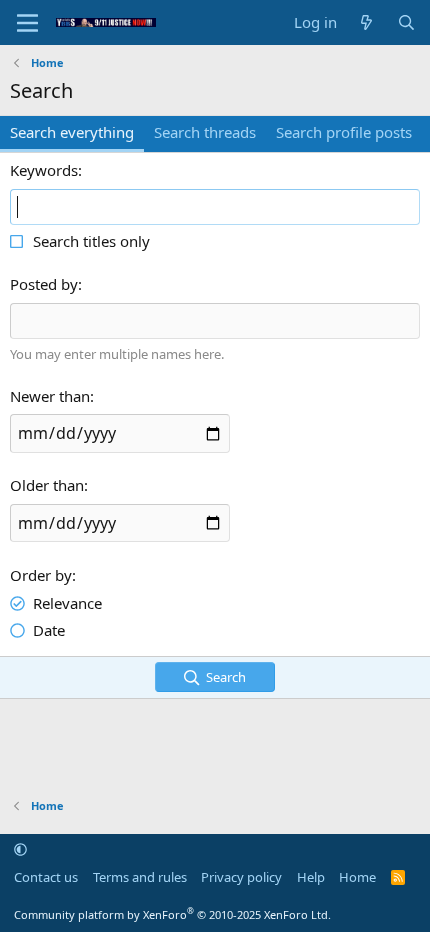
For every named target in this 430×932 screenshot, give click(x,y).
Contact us (46, 877)
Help (311, 877)
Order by (41, 575)
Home (357, 877)
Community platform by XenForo (172, 914)
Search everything (72, 132)
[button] (20, 849)
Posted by (44, 284)
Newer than (50, 396)
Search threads (205, 132)
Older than (47, 485)
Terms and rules (140, 877)
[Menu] (27, 23)
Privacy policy (241, 877)
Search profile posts (344, 132)
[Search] (406, 22)
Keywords (44, 170)
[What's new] (366, 22)
